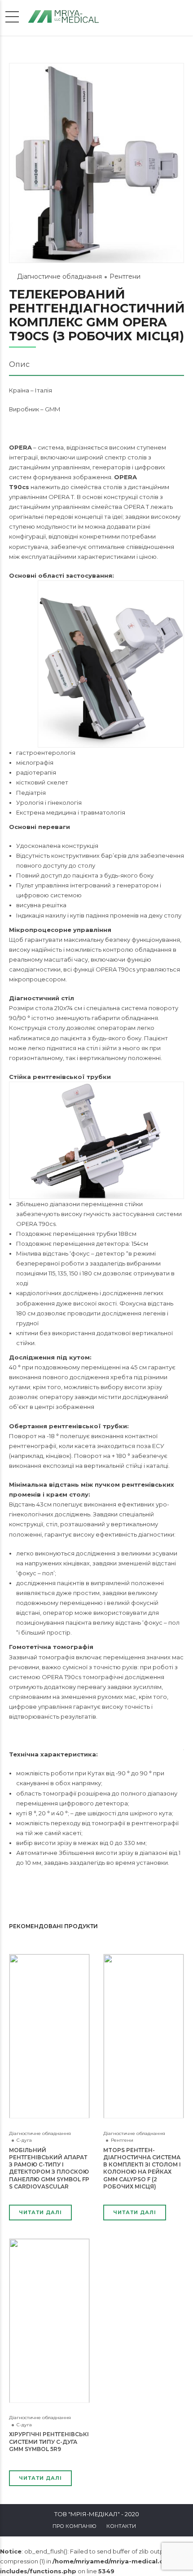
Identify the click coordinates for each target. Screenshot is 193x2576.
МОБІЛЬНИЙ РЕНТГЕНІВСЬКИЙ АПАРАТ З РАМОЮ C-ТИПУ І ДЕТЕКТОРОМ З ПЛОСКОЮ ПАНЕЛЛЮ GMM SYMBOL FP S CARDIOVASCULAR (49, 2168)
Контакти (121, 2526)
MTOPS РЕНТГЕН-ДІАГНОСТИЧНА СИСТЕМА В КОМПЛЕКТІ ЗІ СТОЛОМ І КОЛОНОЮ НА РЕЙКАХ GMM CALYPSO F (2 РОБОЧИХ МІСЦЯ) (142, 2168)
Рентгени (125, 276)
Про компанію (75, 2526)
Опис (19, 364)
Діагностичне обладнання (59, 276)
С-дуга (24, 2140)
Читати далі (40, 2212)
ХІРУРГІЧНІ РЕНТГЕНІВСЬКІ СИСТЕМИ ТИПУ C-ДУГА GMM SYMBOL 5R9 (49, 2441)
